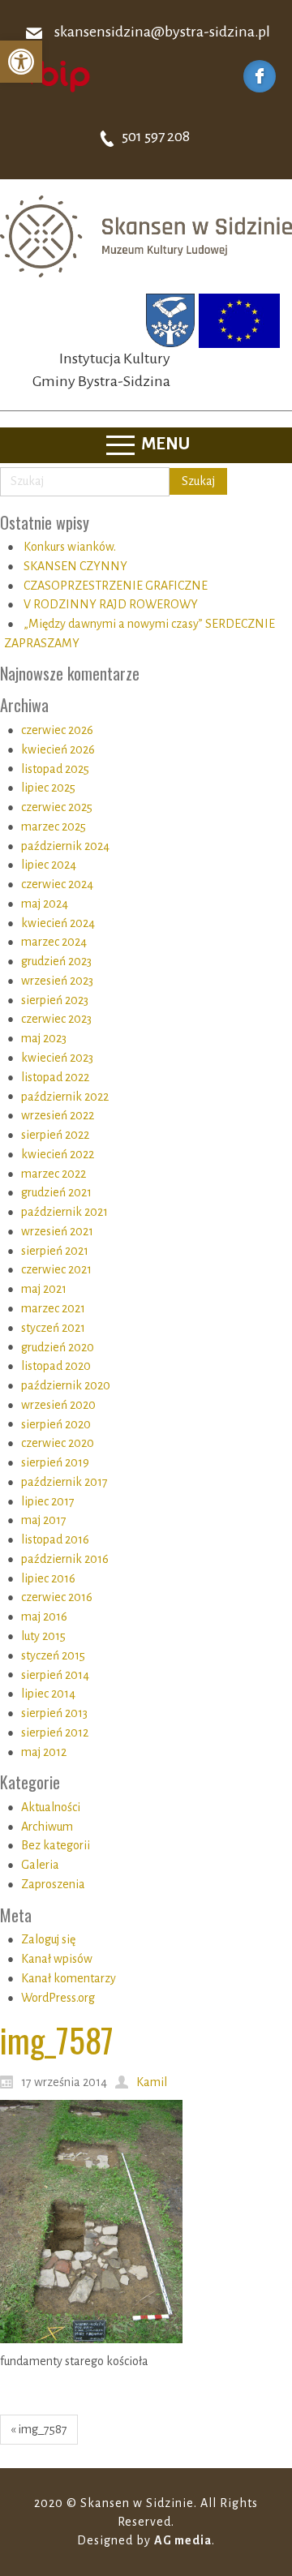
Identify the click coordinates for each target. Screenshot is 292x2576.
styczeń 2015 (53, 1655)
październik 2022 (65, 1097)
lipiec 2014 (48, 1694)
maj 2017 (44, 1520)
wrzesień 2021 (57, 1231)
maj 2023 (44, 1038)
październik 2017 (64, 1482)
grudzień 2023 (56, 961)
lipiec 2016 (48, 1578)
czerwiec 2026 (57, 730)
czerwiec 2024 (57, 884)
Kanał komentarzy (69, 1978)
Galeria (40, 1865)
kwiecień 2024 (58, 923)
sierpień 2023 (55, 1000)
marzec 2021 (53, 1308)
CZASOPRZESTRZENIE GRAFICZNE (116, 586)
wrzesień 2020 (58, 1405)
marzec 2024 (54, 942)
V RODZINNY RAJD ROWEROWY (111, 604)
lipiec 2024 (49, 865)
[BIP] (53, 75)
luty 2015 (43, 1636)
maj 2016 (44, 1616)
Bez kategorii (56, 1845)
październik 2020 (66, 1385)
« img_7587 (39, 2429)
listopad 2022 (55, 1077)
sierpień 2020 (56, 1424)
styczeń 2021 (53, 1328)
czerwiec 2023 (56, 1019)
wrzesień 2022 (58, 1115)
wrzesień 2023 (57, 981)
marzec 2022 (54, 1174)
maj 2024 (45, 904)
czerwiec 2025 (57, 807)
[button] (21, 62)
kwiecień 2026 (58, 749)
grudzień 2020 (58, 1347)
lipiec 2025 (48, 788)
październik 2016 (65, 1559)
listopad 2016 (55, 1539)
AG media (183, 2540)
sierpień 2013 (54, 1713)
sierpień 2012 (55, 1732)
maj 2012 (44, 1752)
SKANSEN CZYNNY (75, 566)
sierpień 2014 (55, 1675)
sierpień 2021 (55, 1251)
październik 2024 (65, 846)
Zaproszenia (53, 1884)
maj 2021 (44, 1289)
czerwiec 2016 (57, 1597)
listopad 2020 (56, 1366)
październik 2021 (64, 1212)
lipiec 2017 (48, 1501)
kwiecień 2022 (58, 1154)
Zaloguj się (48, 1939)
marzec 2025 (54, 826)
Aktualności (51, 1807)
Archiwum (47, 1827)
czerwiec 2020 (58, 1443)
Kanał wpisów (57, 1959)
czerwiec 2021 (56, 1269)
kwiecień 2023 (57, 1058)
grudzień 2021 (56, 1192)
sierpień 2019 (55, 1462)
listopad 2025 (55, 769)
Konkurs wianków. (70, 547)
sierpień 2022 (55, 1135)
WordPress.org (58, 1998)
